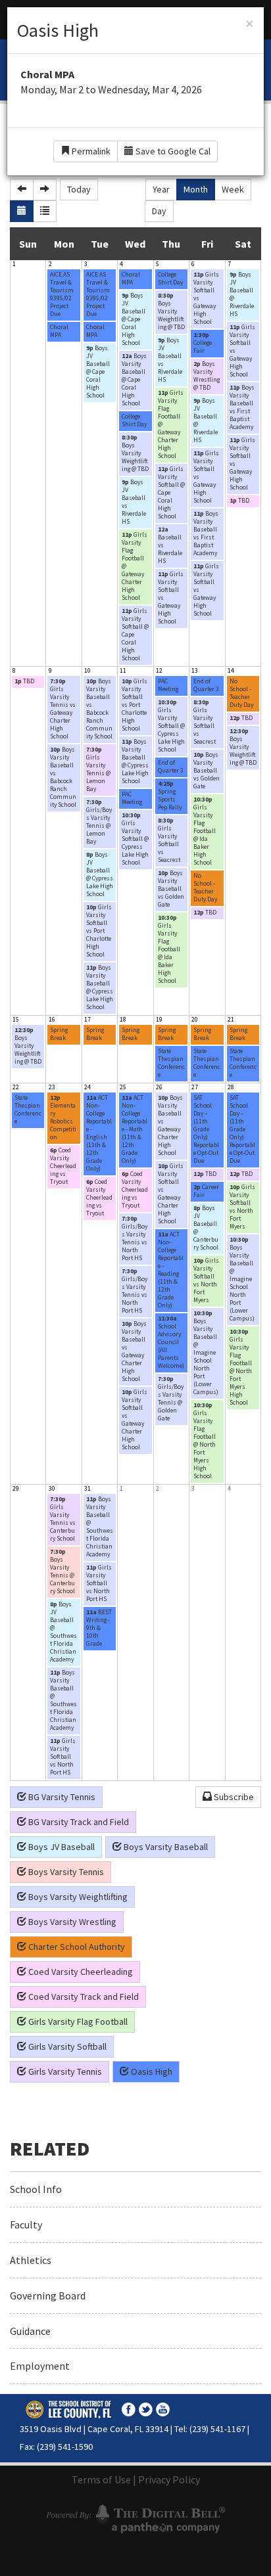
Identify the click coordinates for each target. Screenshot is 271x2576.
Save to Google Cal (172, 151)
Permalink (90, 151)
